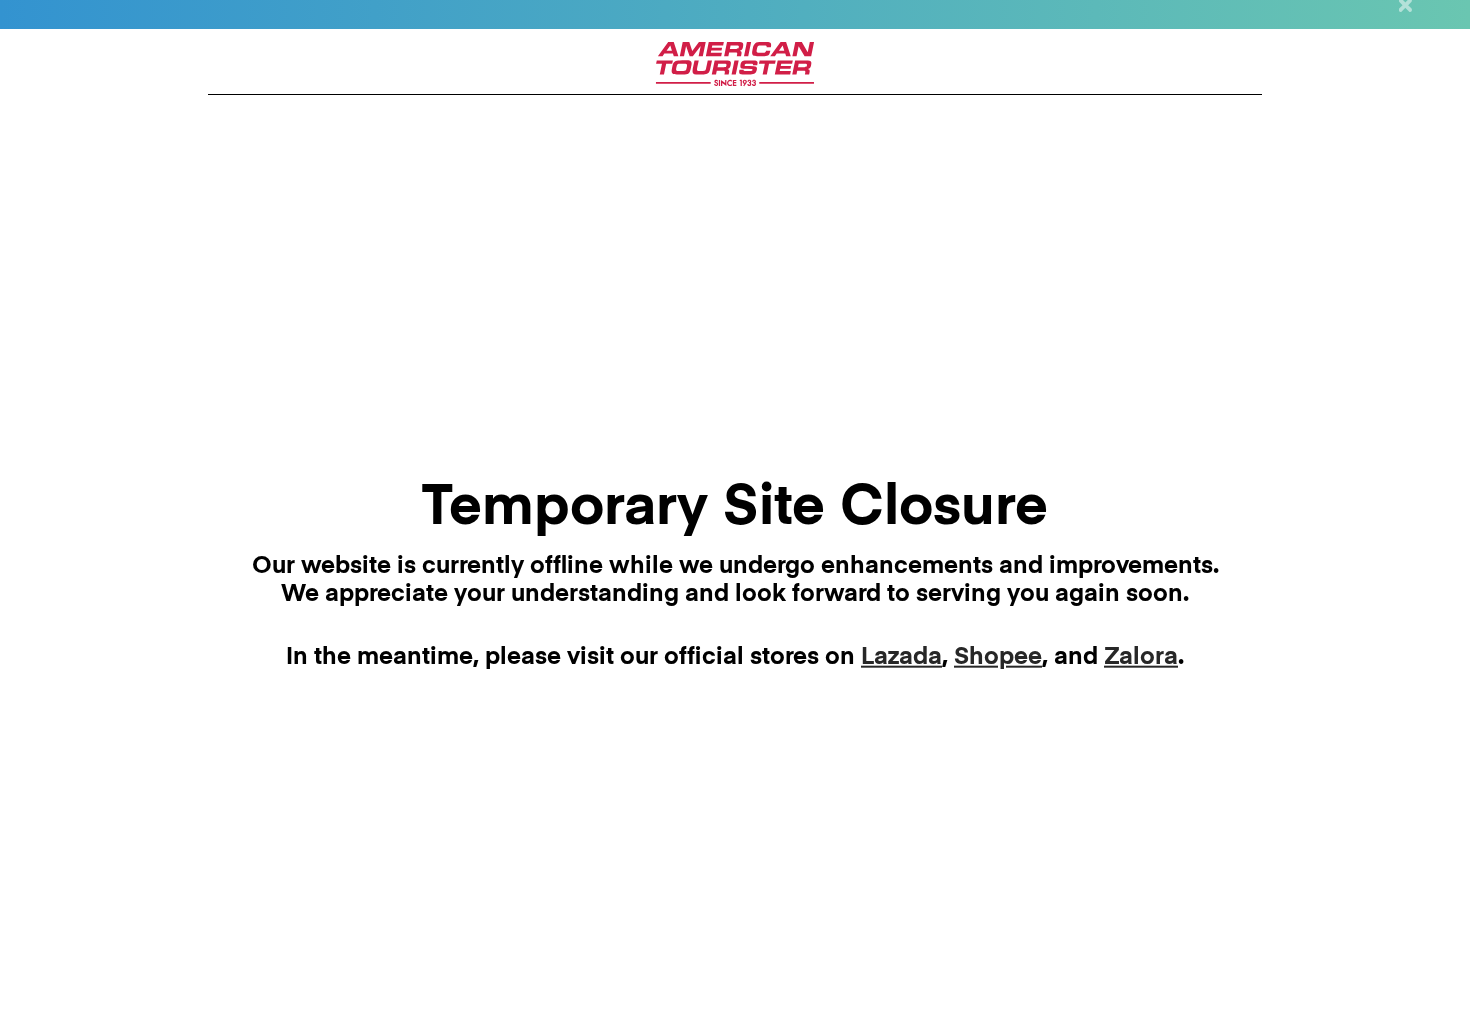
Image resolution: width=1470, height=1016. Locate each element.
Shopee (998, 656)
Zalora (1141, 656)
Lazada (901, 656)
